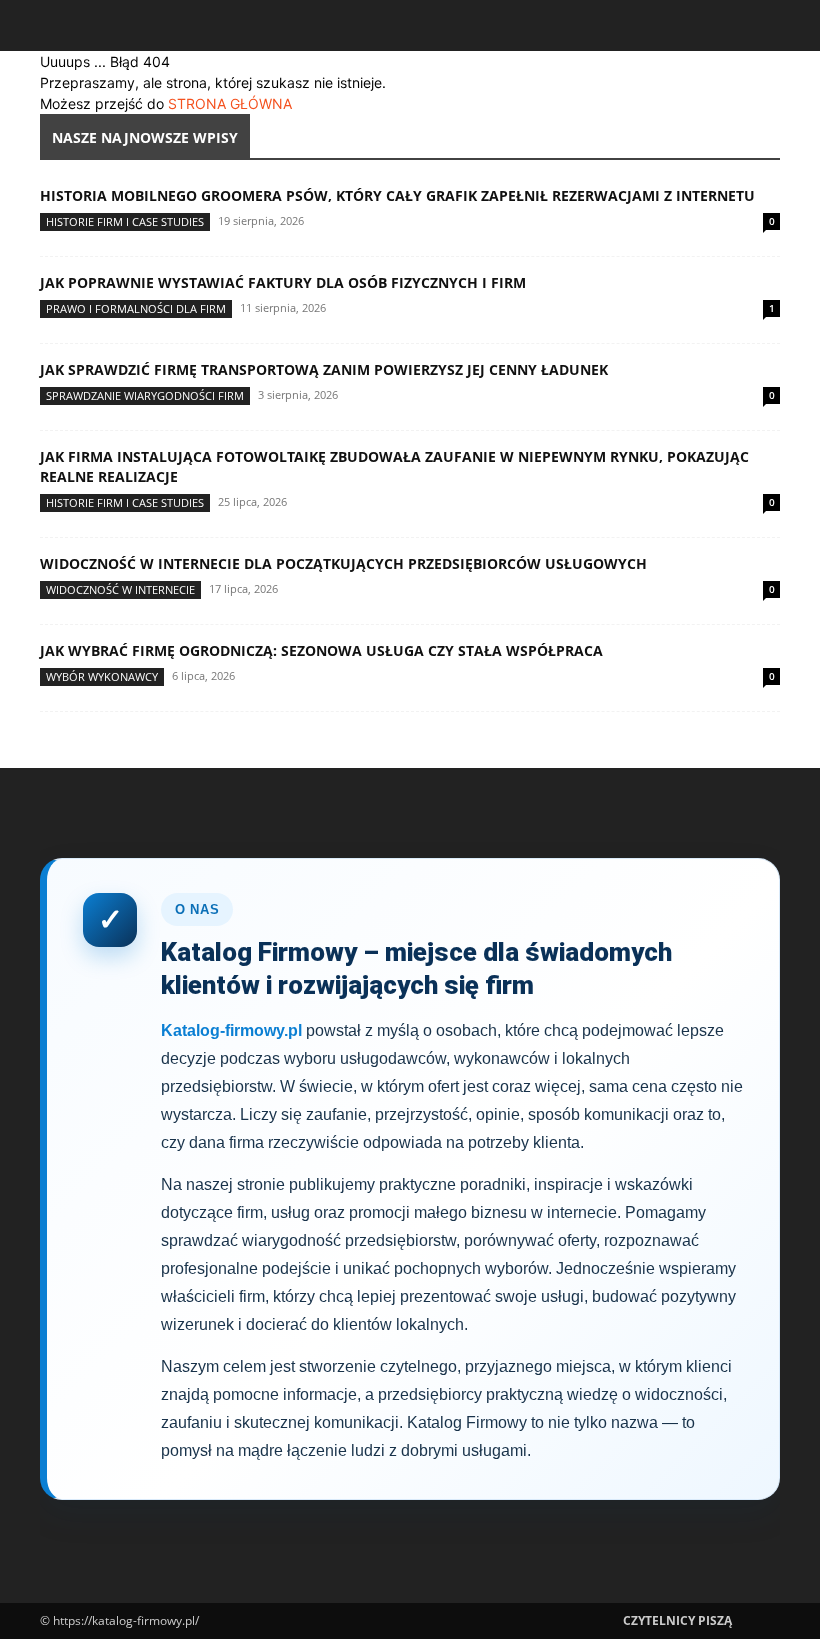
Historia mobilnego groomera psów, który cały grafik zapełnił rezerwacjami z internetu (397, 195)
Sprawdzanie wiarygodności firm (145, 395)
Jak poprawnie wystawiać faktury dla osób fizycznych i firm (283, 282)
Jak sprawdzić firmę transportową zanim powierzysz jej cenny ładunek (324, 369)
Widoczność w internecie (120, 589)
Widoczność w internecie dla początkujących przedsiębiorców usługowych (343, 563)
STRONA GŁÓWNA (230, 103)
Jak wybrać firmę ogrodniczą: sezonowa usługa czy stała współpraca (321, 650)
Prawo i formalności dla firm (136, 308)
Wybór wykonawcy (102, 676)
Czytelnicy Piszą (677, 1620)
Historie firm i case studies (125, 221)
